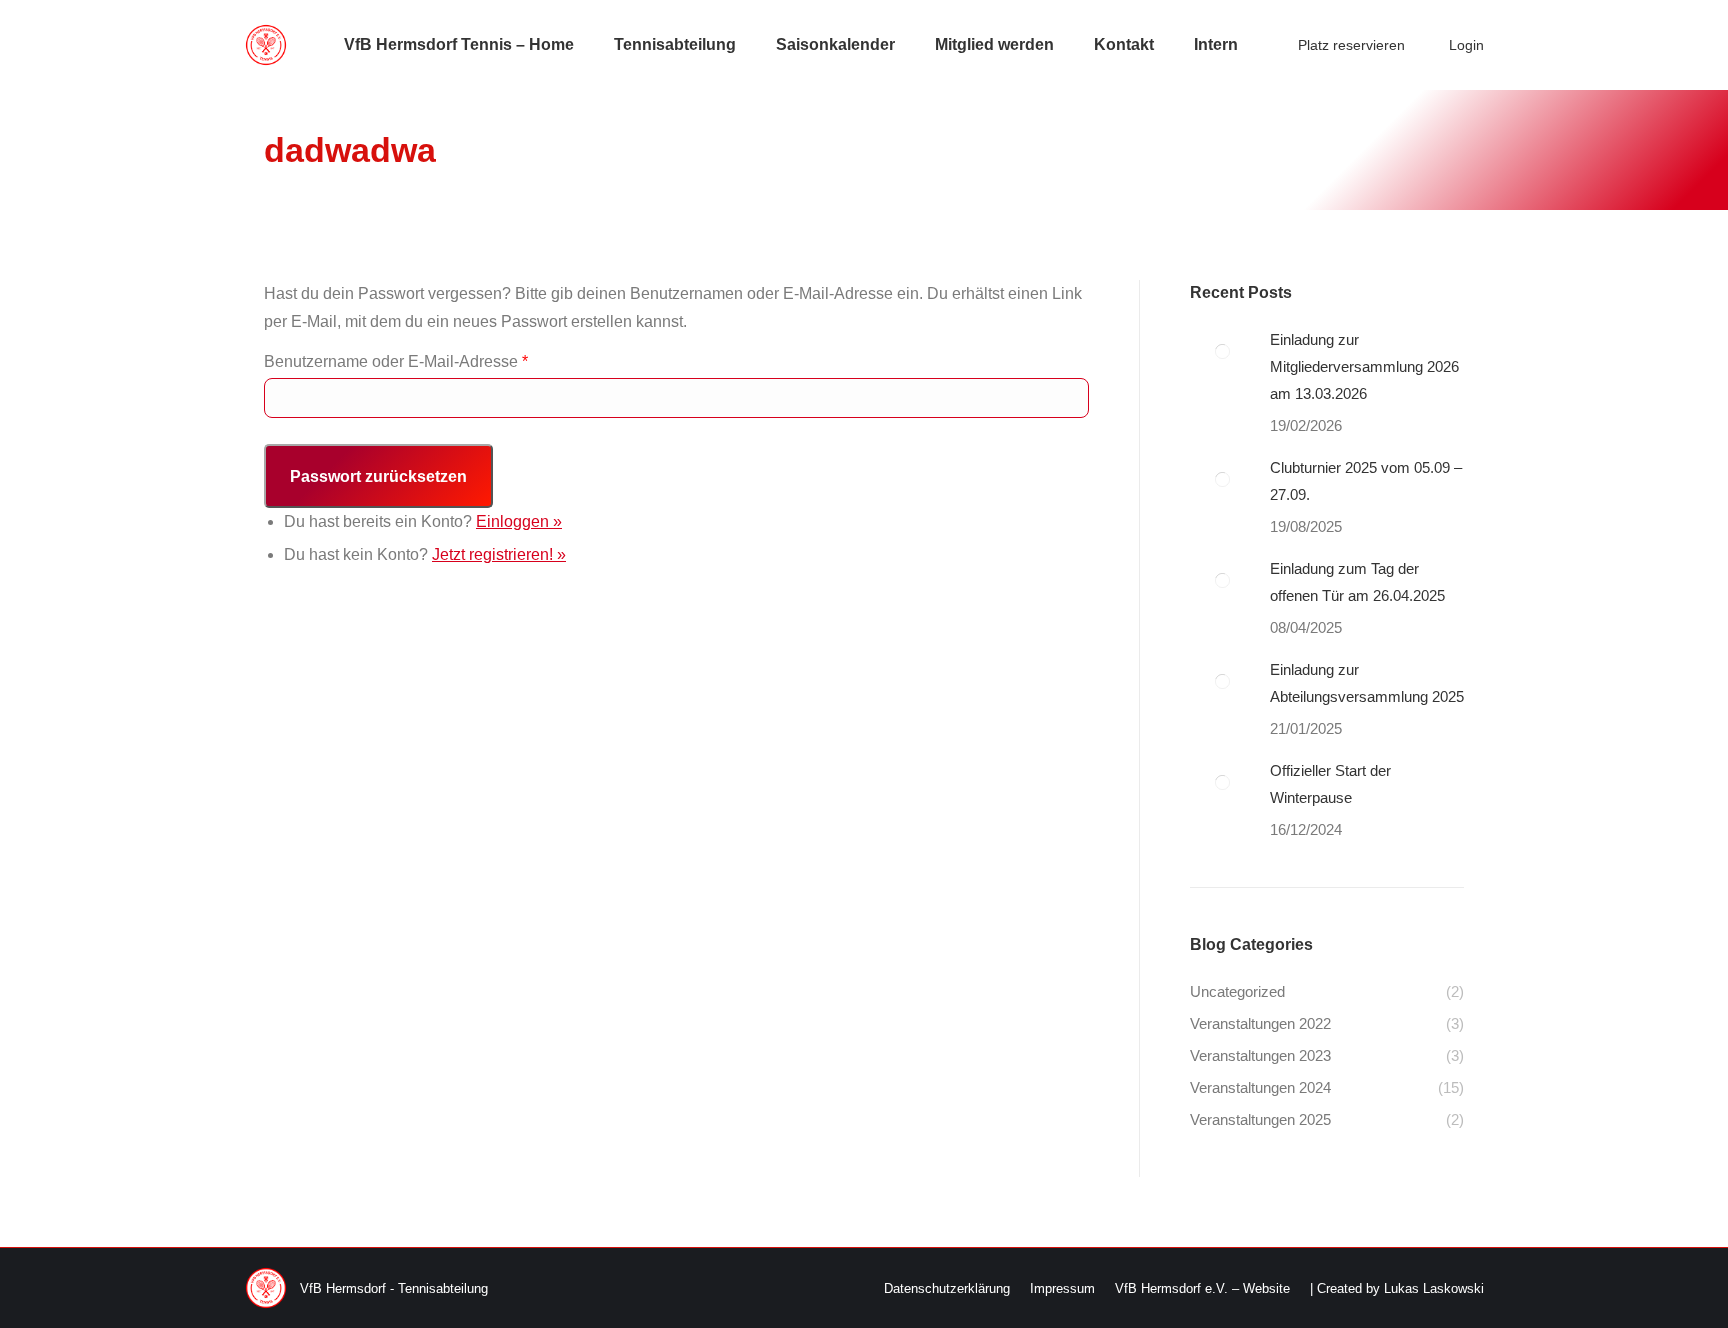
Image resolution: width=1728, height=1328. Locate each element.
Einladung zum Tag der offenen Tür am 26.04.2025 (1357, 582)
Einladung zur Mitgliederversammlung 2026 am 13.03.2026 (1364, 366)
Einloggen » (519, 521)
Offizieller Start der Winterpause (1330, 784)
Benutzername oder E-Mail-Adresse (396, 361)
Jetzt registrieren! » (499, 554)
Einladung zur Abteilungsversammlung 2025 (1367, 683)
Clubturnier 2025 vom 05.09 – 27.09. (1366, 481)
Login (1466, 45)
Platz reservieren (1351, 45)
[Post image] (1222, 351)
